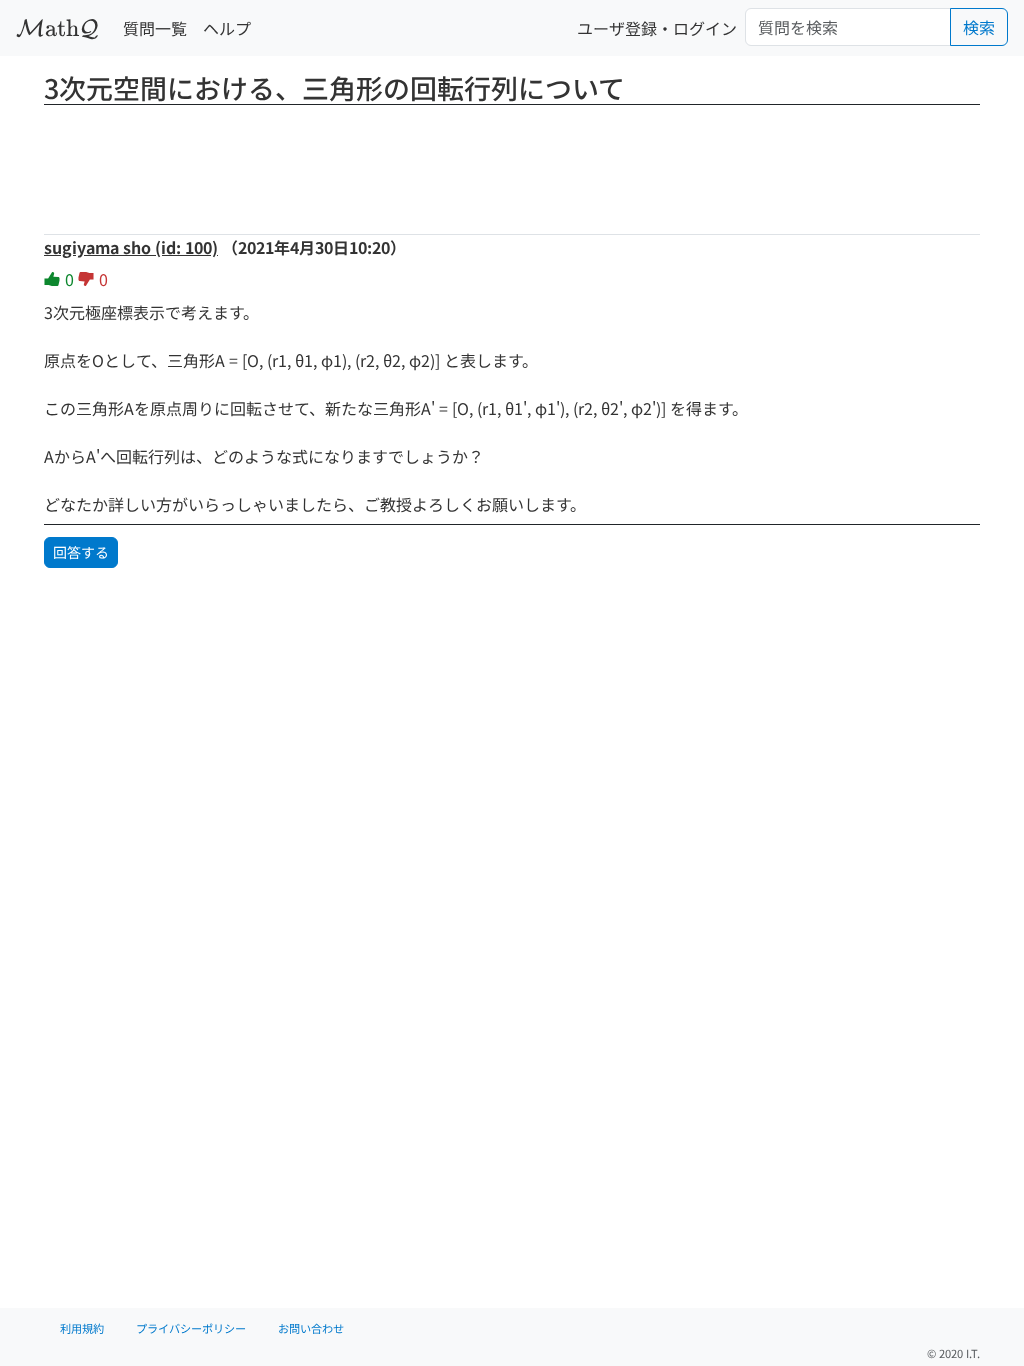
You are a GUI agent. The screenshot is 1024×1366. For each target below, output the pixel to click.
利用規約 (82, 1328)
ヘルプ (227, 28)
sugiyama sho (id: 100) (131, 247)
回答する (81, 552)
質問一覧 (155, 28)
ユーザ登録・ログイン (657, 28)
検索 (979, 27)
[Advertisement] (512, 163)
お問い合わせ (311, 1328)
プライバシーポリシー (191, 1328)
